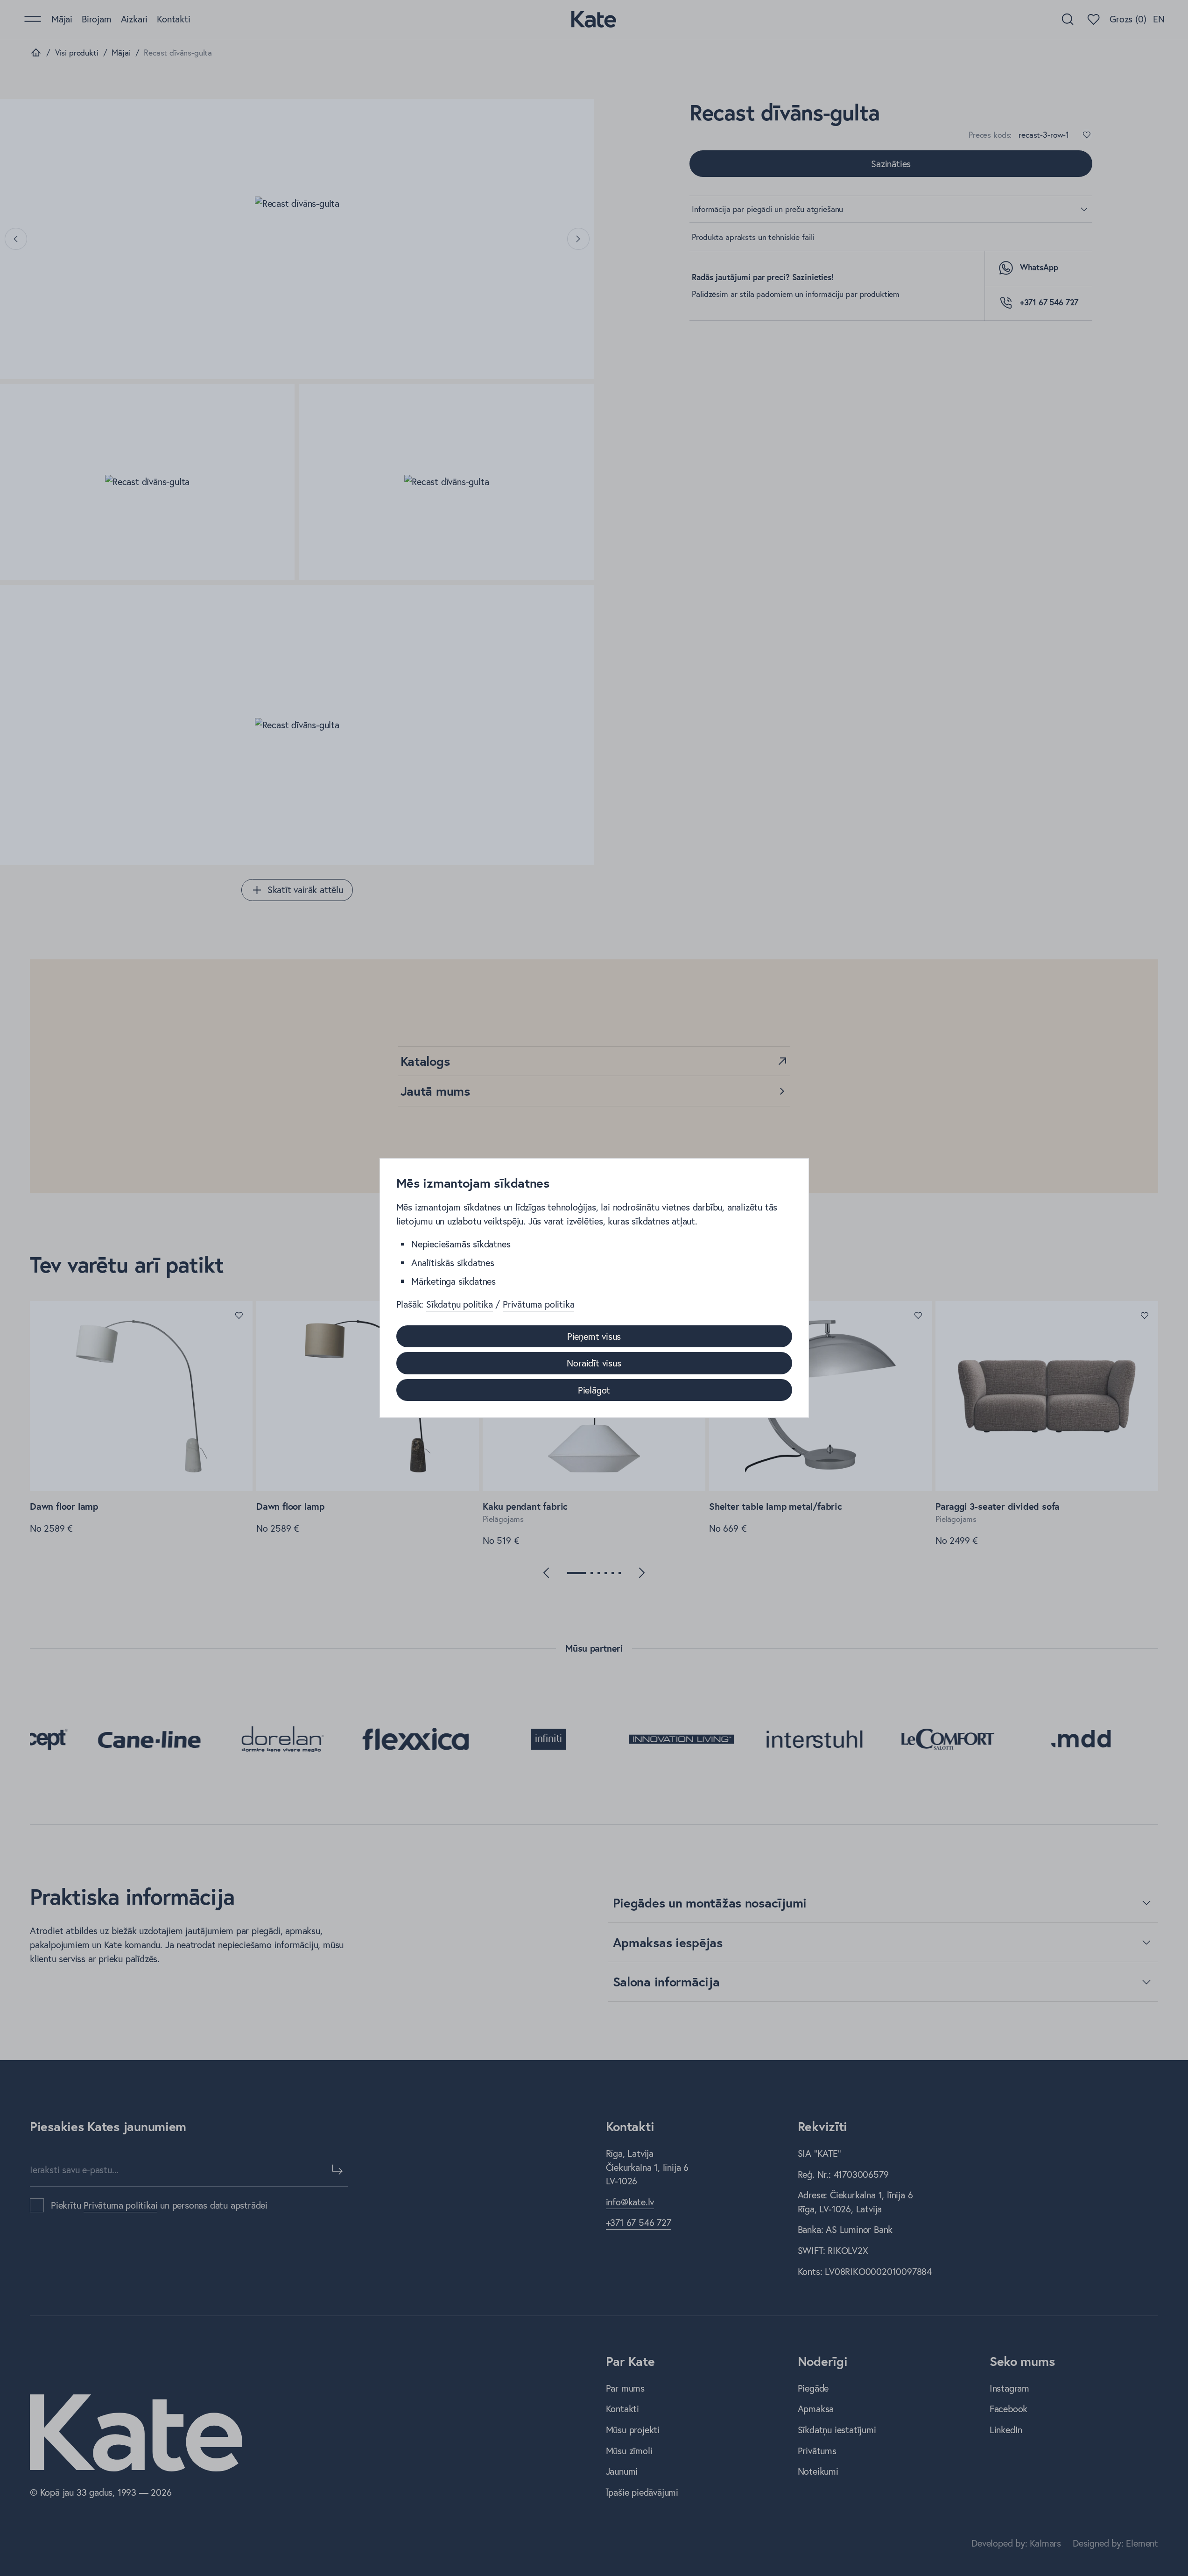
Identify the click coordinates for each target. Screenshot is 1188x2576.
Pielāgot (594, 1390)
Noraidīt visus (594, 1363)
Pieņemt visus (594, 1336)
